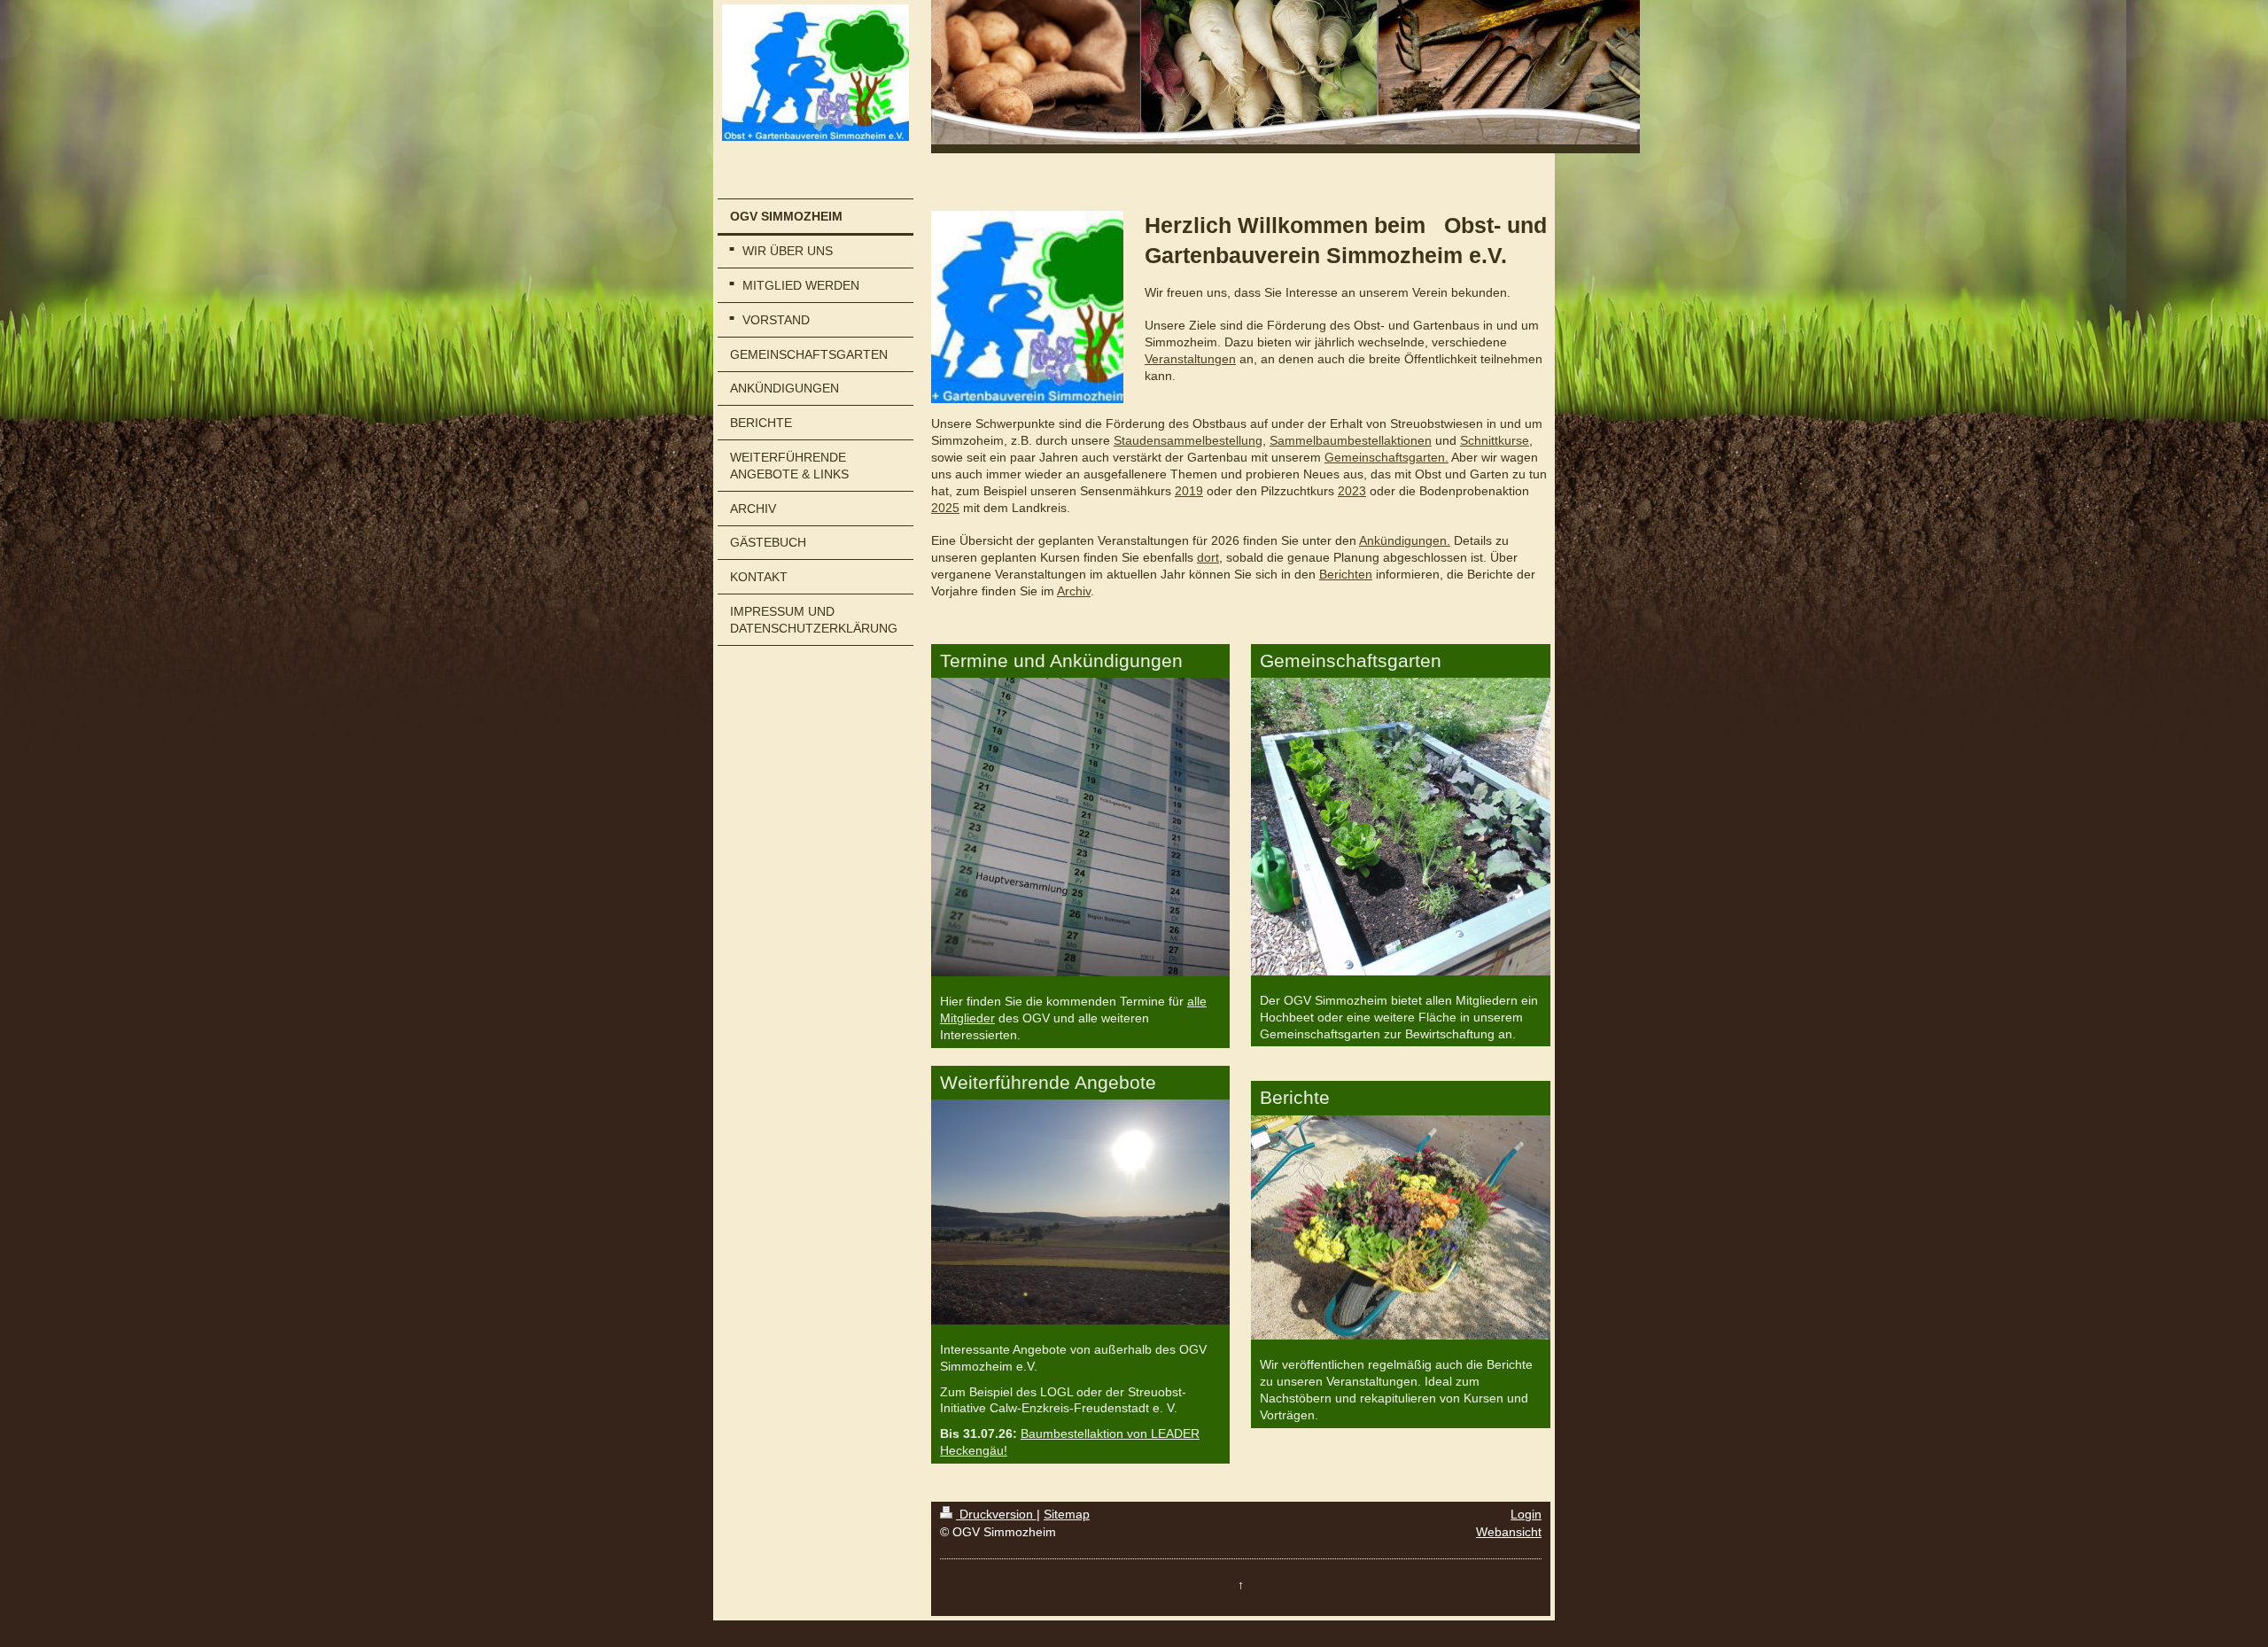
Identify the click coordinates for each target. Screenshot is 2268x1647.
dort (1208, 557)
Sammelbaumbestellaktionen (1351, 440)
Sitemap (1067, 1514)
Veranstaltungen (1190, 359)
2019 (1189, 491)
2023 (1352, 491)
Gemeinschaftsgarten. (1386, 457)
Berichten (1346, 574)
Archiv (1074, 591)
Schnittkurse (1495, 440)
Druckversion (996, 1514)
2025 (945, 508)
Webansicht (1509, 1532)
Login (1526, 1514)
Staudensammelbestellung (1188, 440)
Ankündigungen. (1405, 540)
